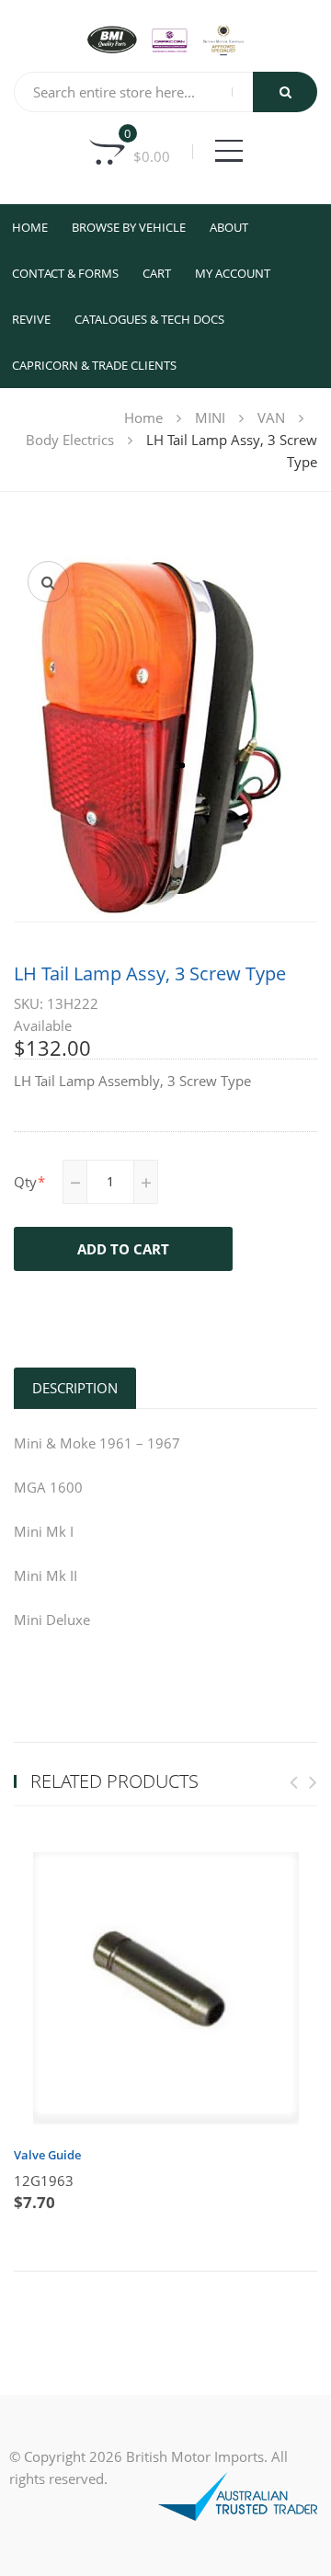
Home (30, 227)
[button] (48, 582)
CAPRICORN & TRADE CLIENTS (94, 365)
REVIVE (31, 319)
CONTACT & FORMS (65, 273)
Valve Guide (47, 2155)
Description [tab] (75, 1388)
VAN (271, 418)
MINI (210, 418)
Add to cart (123, 1249)
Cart (157, 273)
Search (285, 92)
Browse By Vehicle (129, 227)
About (229, 227)
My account (233, 273)
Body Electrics (70, 440)
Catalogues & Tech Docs (149, 319)
